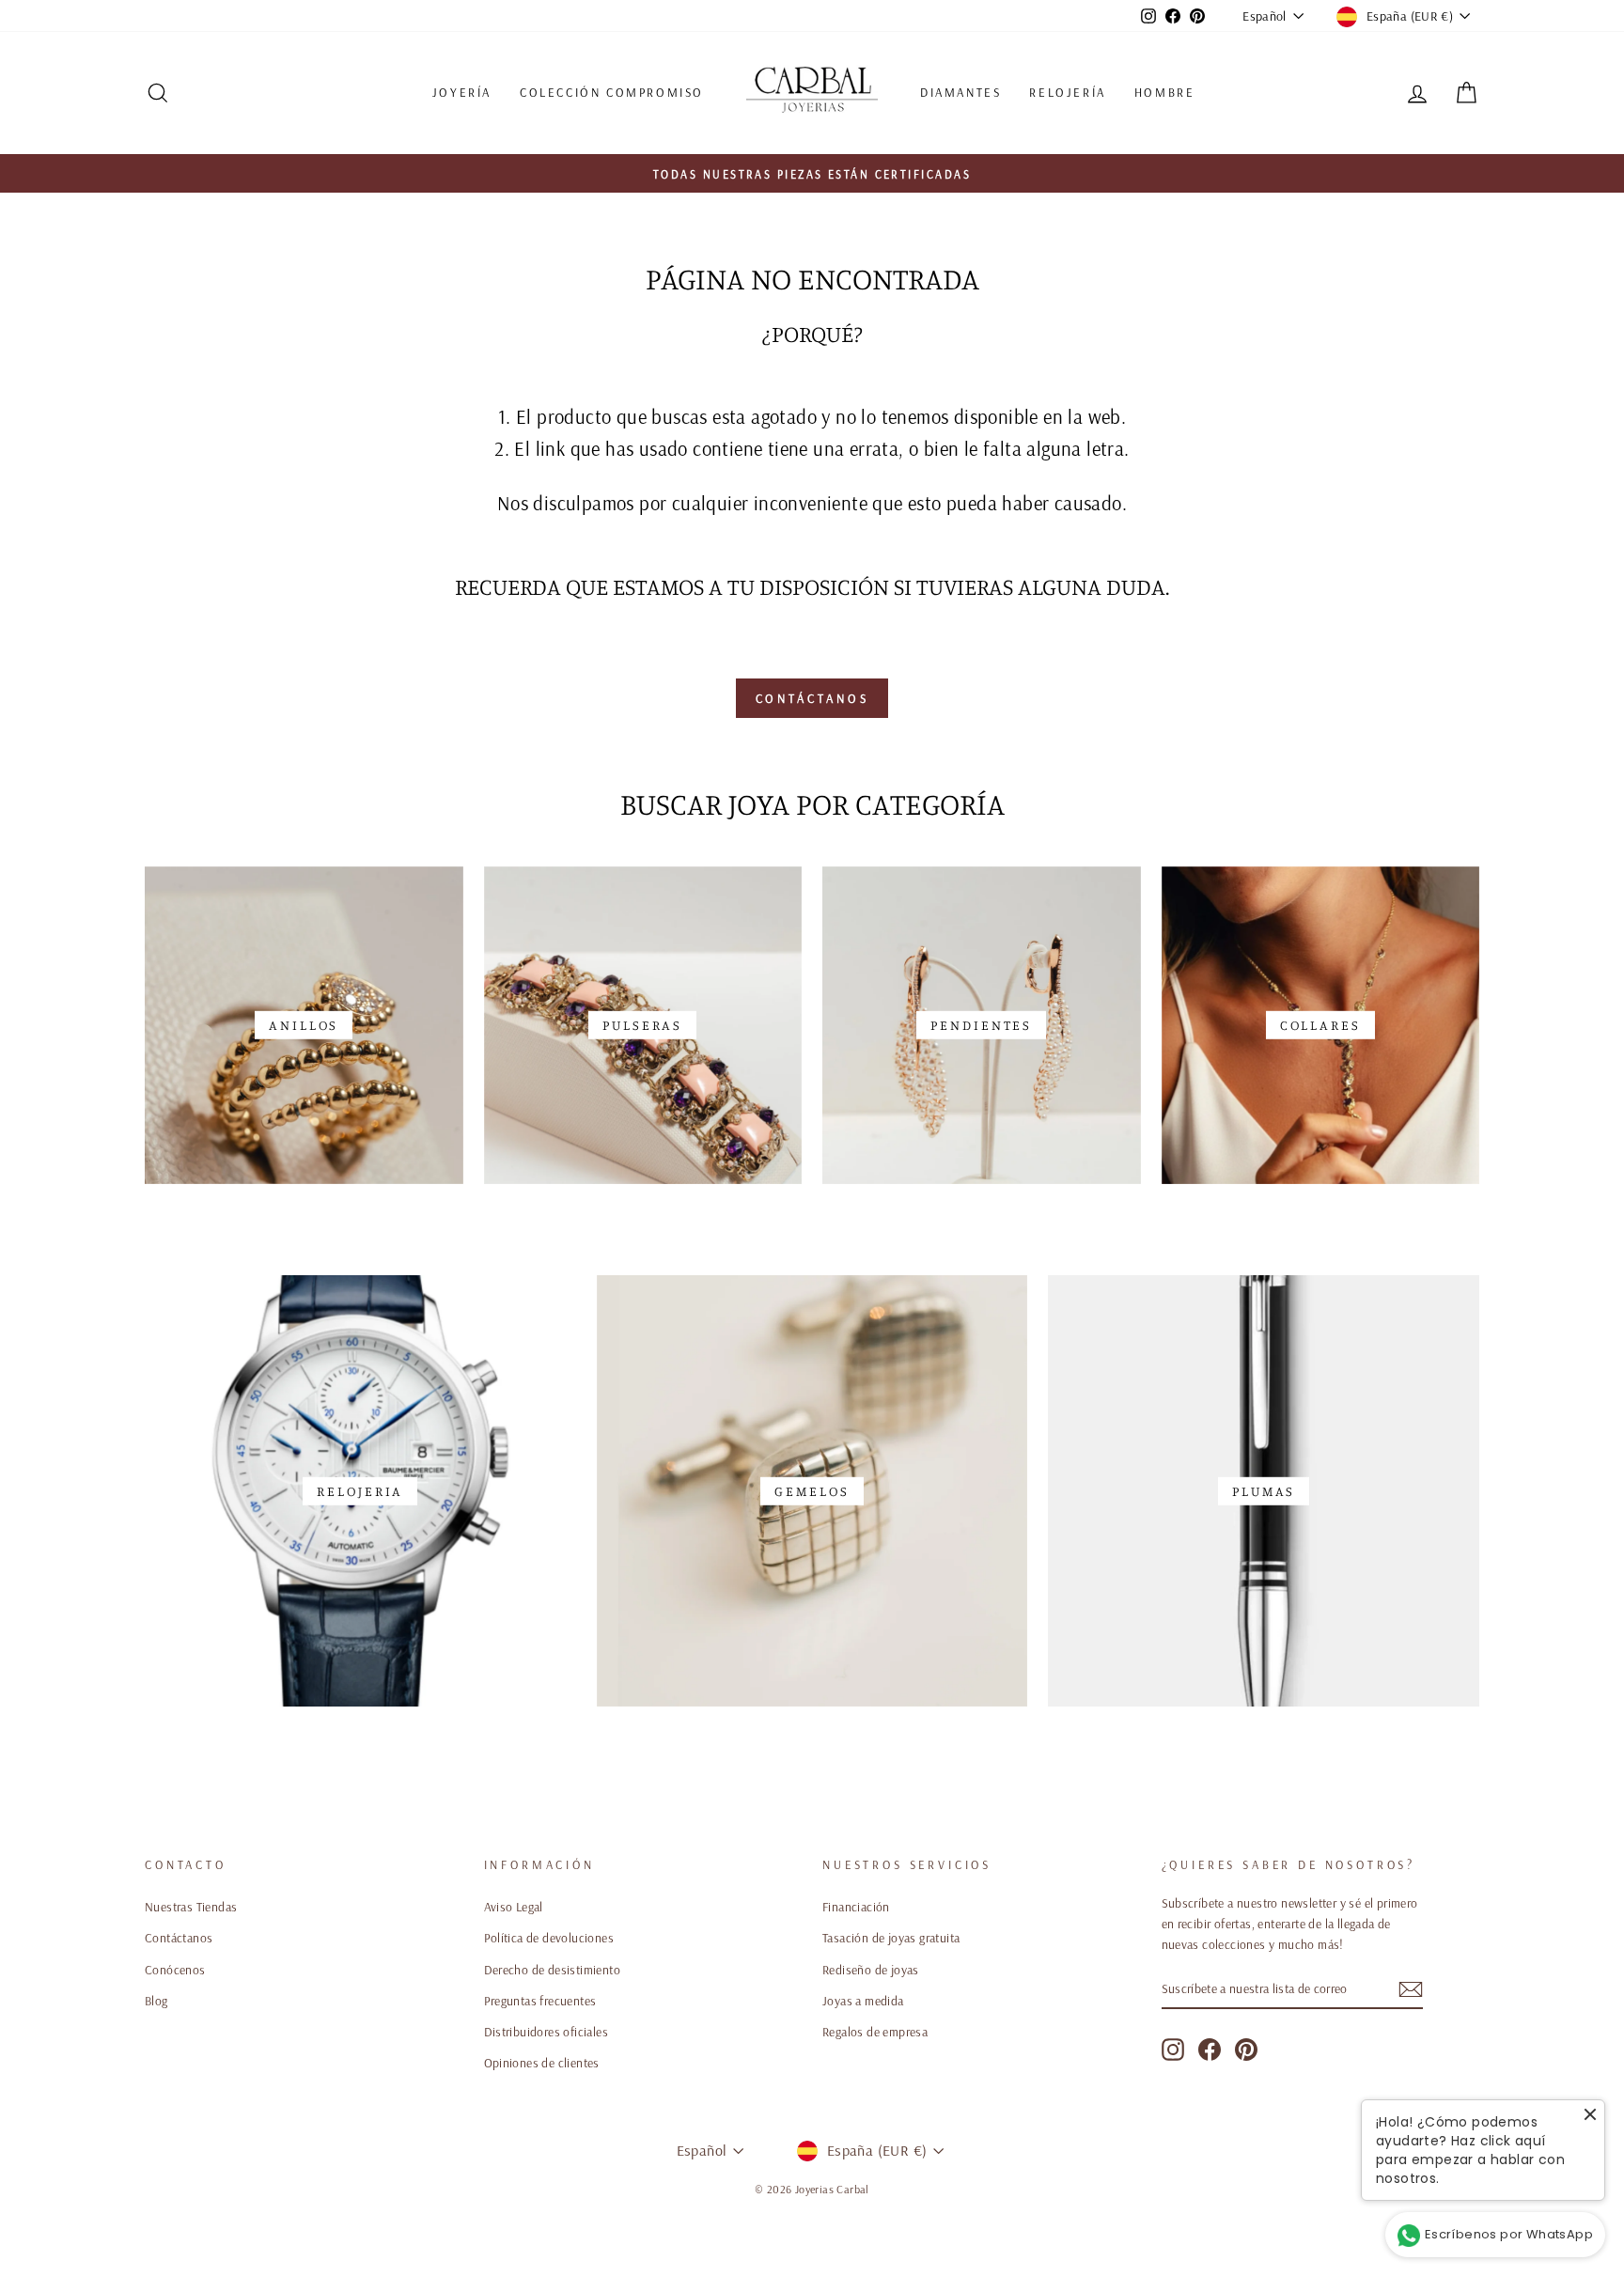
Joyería (462, 92)
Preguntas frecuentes (540, 2000)
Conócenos (175, 1969)
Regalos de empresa (875, 2031)
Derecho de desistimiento (553, 1969)
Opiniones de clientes (542, 2062)
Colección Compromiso (612, 92)
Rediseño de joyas (871, 1969)
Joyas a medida (863, 2000)
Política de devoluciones (549, 1937)
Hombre (1165, 92)
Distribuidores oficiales (547, 2031)
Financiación (856, 1906)
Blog (156, 2000)
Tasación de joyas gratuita (891, 1937)
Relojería (1067, 92)
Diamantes (960, 92)
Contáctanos (812, 698)
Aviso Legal (514, 1906)
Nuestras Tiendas (191, 1906)
